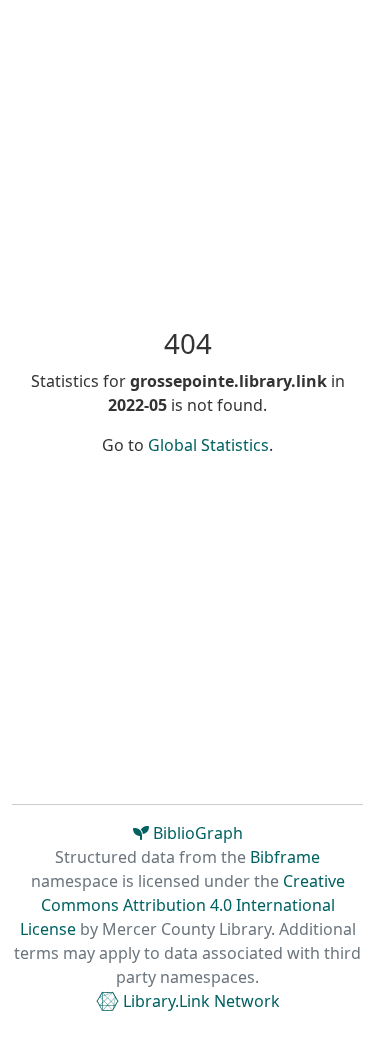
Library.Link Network (199, 1001)
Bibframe (285, 857)
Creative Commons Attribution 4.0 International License (182, 905)
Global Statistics (208, 445)
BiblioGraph (196, 833)
